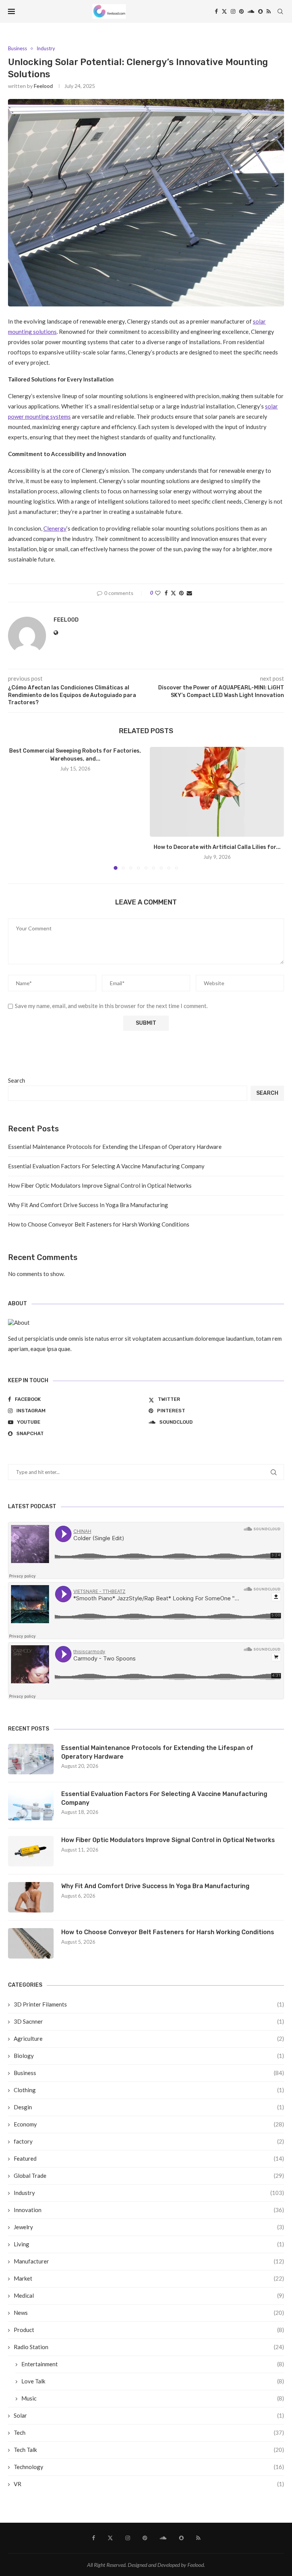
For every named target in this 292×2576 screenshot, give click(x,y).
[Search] (280, 11)
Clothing (149, 2090)
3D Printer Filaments (149, 2004)
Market (149, 2278)
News (149, 2313)
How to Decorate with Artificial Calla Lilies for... (217, 847)
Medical (149, 2295)
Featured (149, 2158)
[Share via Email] (189, 593)
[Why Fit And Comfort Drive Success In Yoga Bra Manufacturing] (31, 1897)
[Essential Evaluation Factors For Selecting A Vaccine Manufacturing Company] (31, 1805)
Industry (149, 2193)
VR (149, 2484)
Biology (149, 2056)
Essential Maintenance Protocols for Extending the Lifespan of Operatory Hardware (115, 1147)
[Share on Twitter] (173, 593)
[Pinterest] (241, 11)
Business (149, 2073)
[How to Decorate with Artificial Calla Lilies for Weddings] (217, 792)
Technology (149, 2467)
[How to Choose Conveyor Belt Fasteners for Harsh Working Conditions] (31, 1943)
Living (149, 2244)
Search (17, 1080)
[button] (18, 808)
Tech (149, 2432)
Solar (149, 2415)
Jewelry (149, 2227)
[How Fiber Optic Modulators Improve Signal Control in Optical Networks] (31, 1851)
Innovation (149, 2210)
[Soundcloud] (251, 11)
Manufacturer (149, 2261)
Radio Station (149, 2347)
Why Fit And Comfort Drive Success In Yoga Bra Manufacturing (88, 1205)
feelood (43, 86)
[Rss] (269, 11)
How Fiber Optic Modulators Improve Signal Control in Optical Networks (100, 1185)
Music (153, 2398)
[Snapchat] (260, 11)
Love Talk (153, 2381)
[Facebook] (216, 11)
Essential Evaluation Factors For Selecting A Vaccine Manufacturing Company (106, 1166)
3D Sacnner (149, 2021)
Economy (149, 2124)
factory (149, 2141)
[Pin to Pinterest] (181, 593)
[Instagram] (233, 11)
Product (149, 2330)
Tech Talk (149, 2450)
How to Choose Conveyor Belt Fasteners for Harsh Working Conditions (99, 1224)
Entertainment (153, 2364)
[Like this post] (158, 593)
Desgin (149, 2107)
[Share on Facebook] (166, 593)
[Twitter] (224, 11)
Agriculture (149, 2038)
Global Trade (149, 2176)
